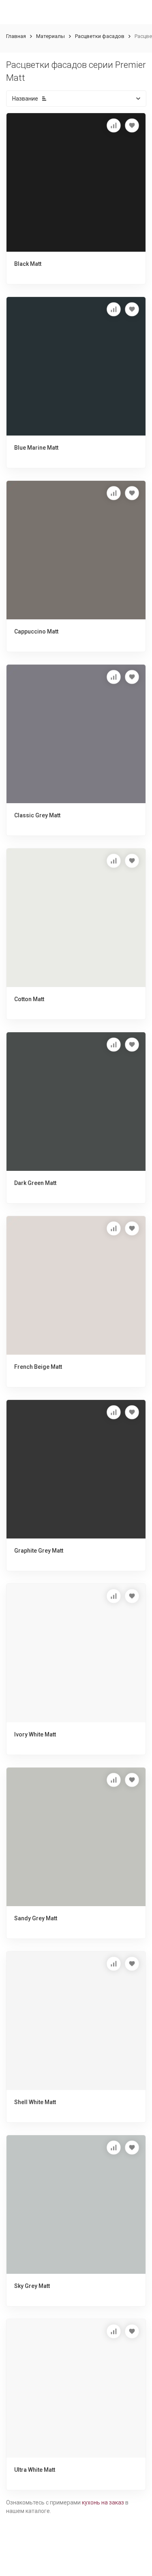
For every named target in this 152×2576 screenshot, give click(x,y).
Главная (16, 36)
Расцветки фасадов (100, 36)
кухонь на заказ (103, 2502)
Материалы (50, 36)
